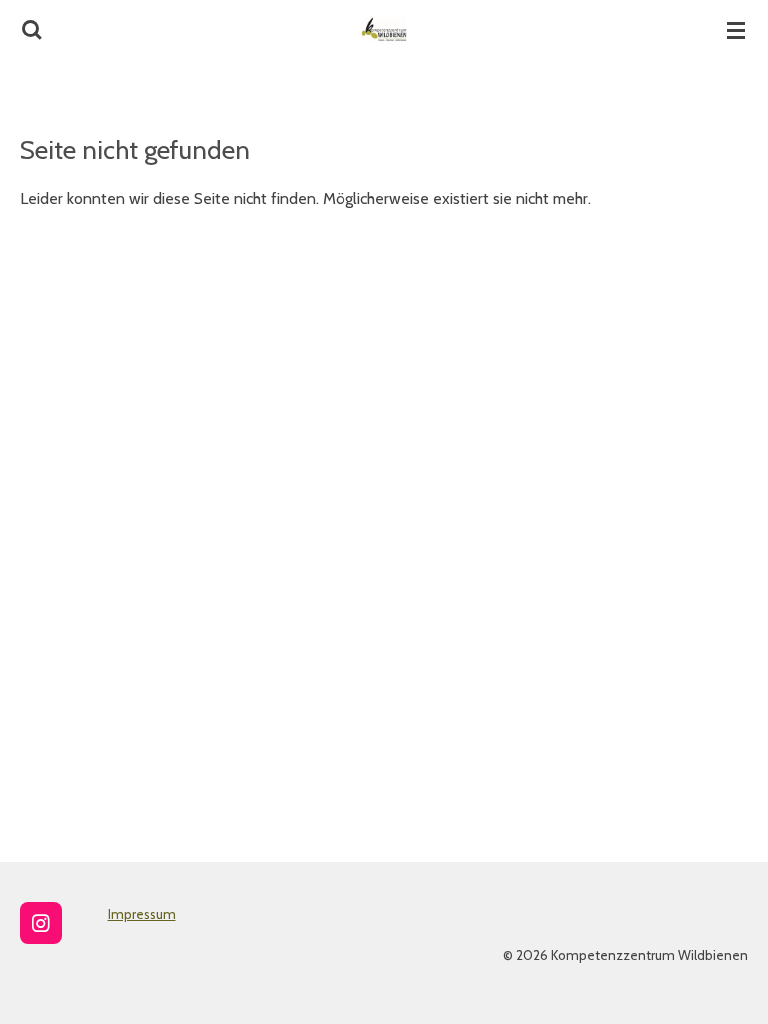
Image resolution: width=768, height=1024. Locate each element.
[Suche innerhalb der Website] (32, 30)
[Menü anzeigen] (736, 30)
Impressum (142, 914)
